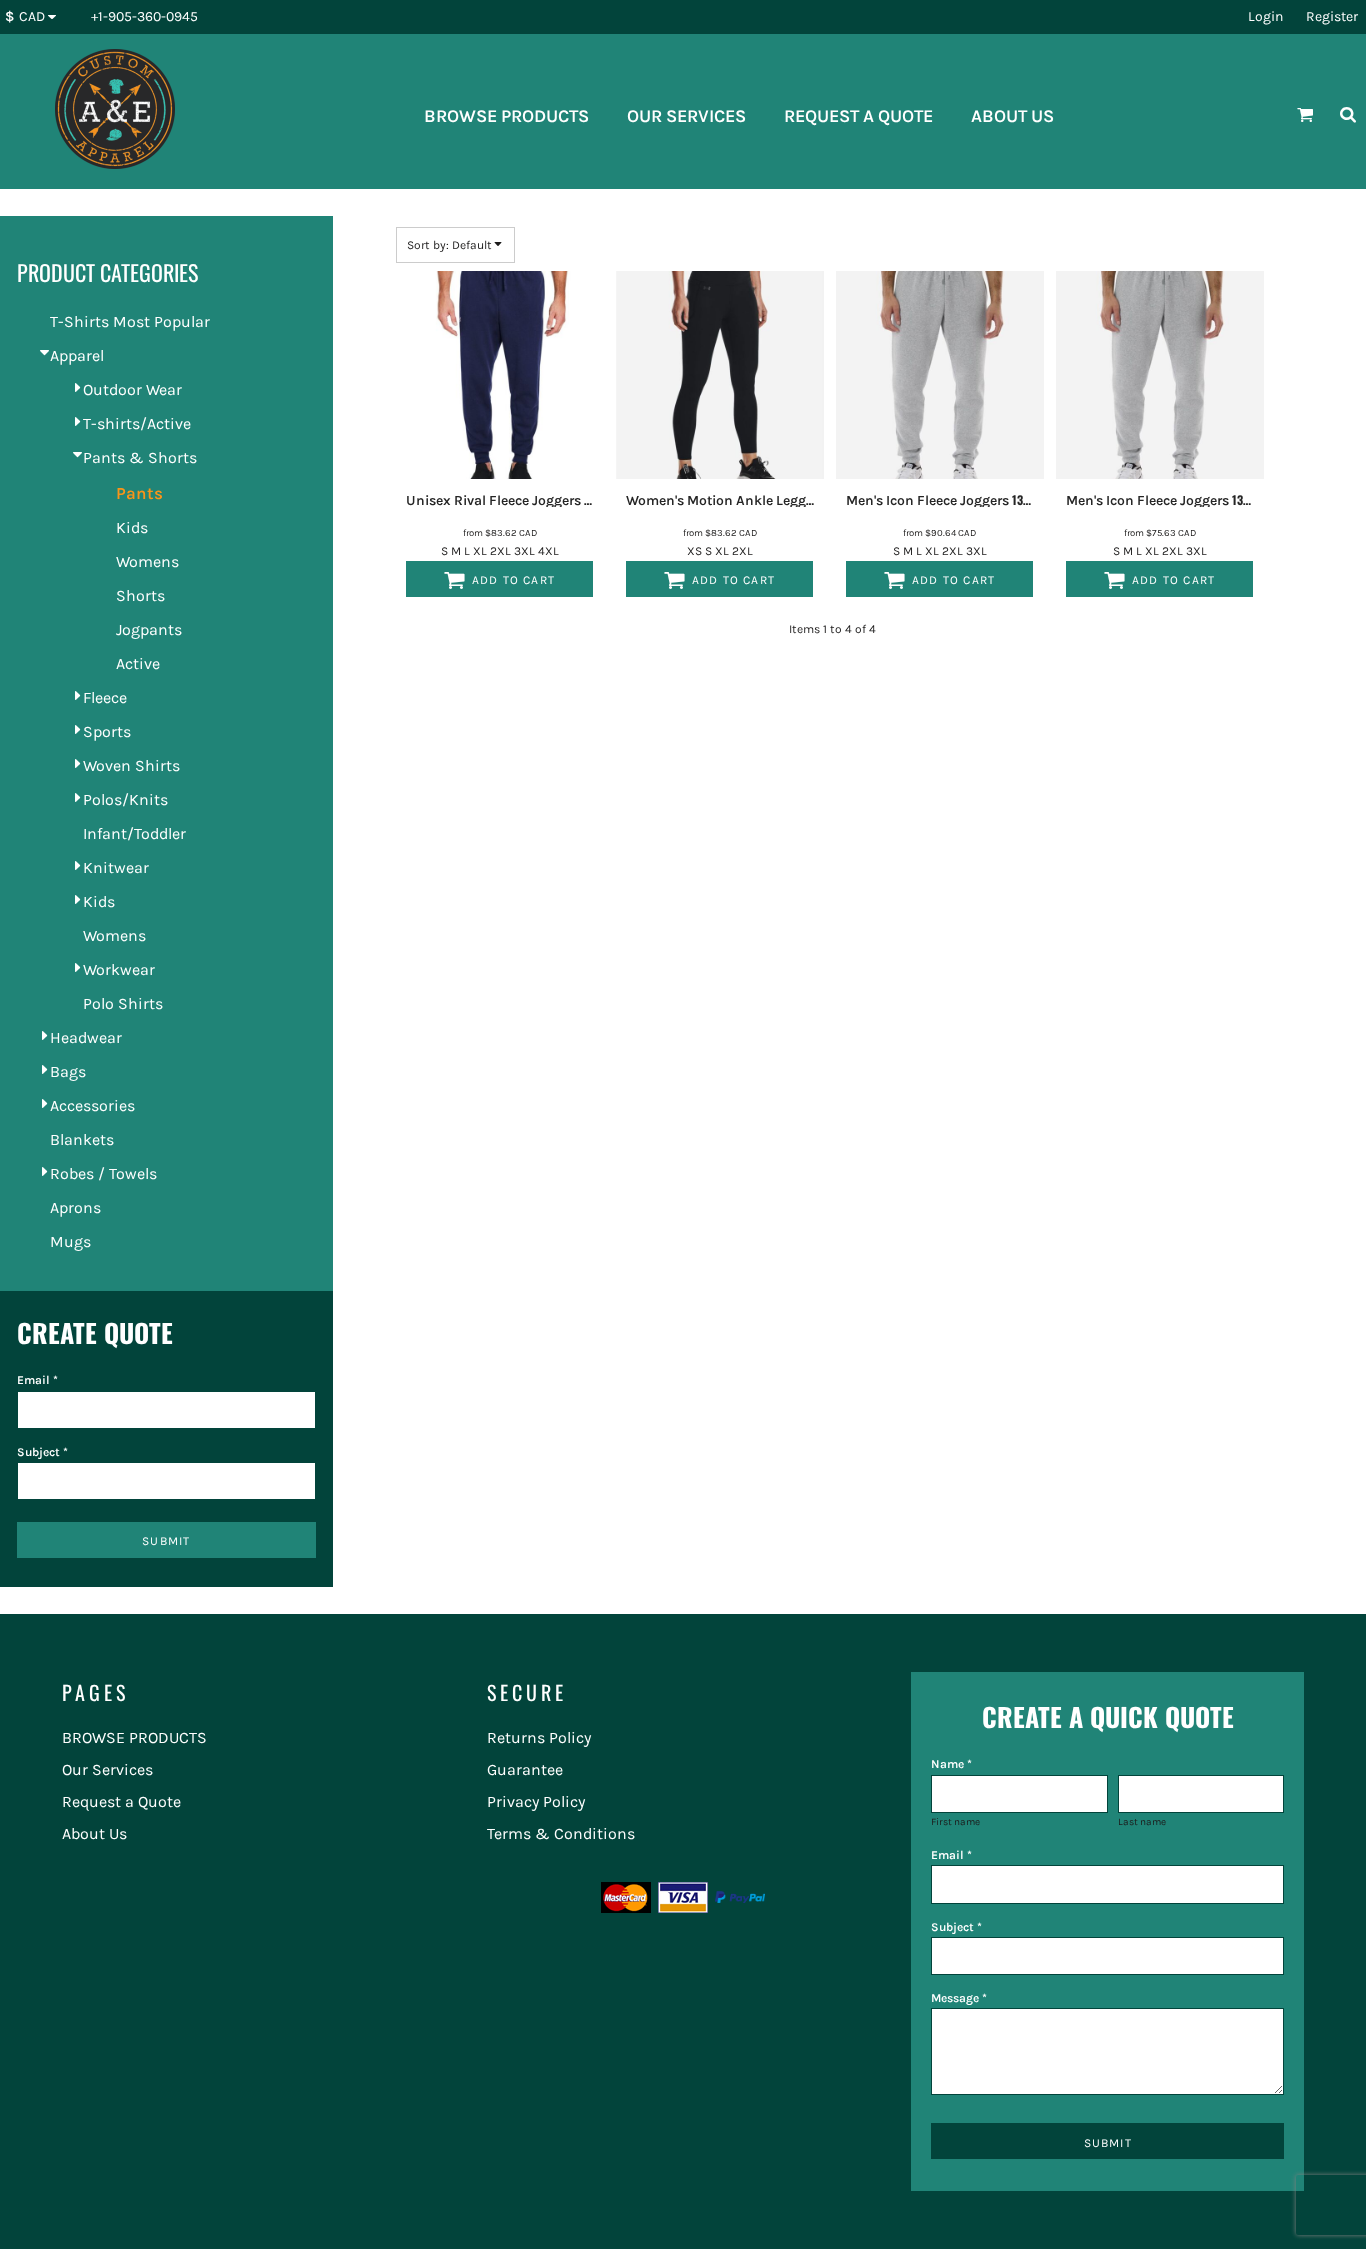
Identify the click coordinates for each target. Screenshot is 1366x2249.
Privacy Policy (536, 1801)
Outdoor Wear (132, 389)
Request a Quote (121, 1801)
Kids (132, 527)
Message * (959, 1998)
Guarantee (525, 1769)
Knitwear (116, 867)
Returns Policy (539, 1737)
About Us (94, 1833)
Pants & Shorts (140, 457)
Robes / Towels (103, 1173)
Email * (37, 1380)
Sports (107, 731)
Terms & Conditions (561, 1833)
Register (1332, 16)
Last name (1142, 1822)
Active (138, 663)
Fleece (105, 697)
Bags (68, 1071)
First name (955, 1822)
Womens (147, 561)
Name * (951, 1764)
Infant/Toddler (134, 833)
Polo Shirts (123, 1003)
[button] (35, 17)
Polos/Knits (125, 799)
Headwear (86, 1037)
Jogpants (149, 629)
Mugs (70, 1241)
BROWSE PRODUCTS (134, 1737)
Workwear (119, 969)
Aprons (75, 1207)
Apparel (77, 355)
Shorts (140, 595)
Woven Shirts (131, 765)
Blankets (82, 1139)
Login (1265, 16)
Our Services (107, 1769)
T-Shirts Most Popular (130, 321)
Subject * (42, 1452)
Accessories (92, 1105)
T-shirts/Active (137, 423)
